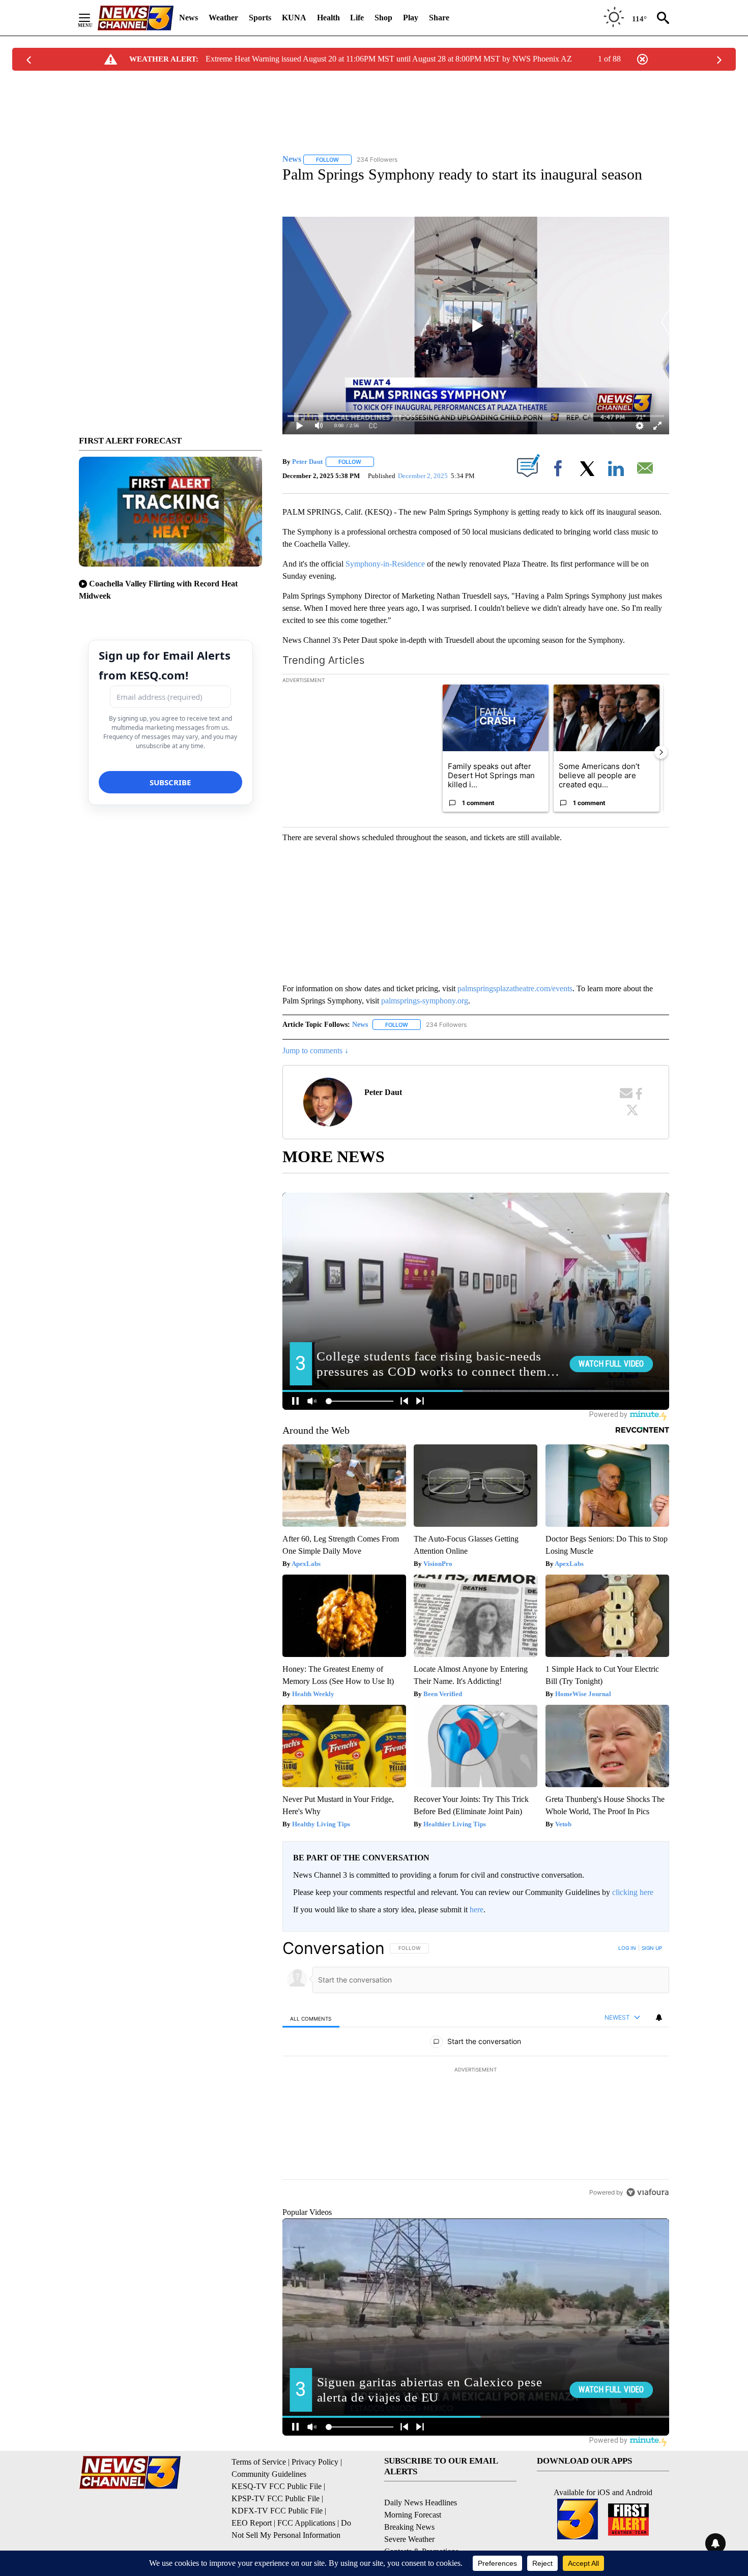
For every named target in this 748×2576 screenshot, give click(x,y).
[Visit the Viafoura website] (648, 2192)
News (189, 18)
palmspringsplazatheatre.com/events (515, 988)
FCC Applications (306, 2523)
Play (411, 18)
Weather (223, 18)
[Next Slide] (661, 752)
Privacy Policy (315, 2462)
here (477, 1909)
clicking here (633, 1892)
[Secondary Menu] (92, 18)
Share (439, 18)
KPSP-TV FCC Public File (276, 2498)
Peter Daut (307, 462)
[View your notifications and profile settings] (659, 2018)
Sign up (652, 1948)
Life (357, 18)
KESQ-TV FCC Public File (277, 2486)
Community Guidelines (269, 2474)
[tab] (311, 2018)
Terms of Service (259, 2462)
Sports (260, 18)
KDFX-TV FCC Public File (277, 2511)
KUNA (294, 18)
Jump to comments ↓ (315, 1050)
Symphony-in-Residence (385, 564)
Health (328, 18)
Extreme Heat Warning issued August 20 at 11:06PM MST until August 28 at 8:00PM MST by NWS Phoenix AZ (389, 59)
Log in (627, 1948)
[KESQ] (135, 18)
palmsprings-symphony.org (425, 1001)
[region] (476, 2070)
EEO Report (252, 2523)
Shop (383, 18)
